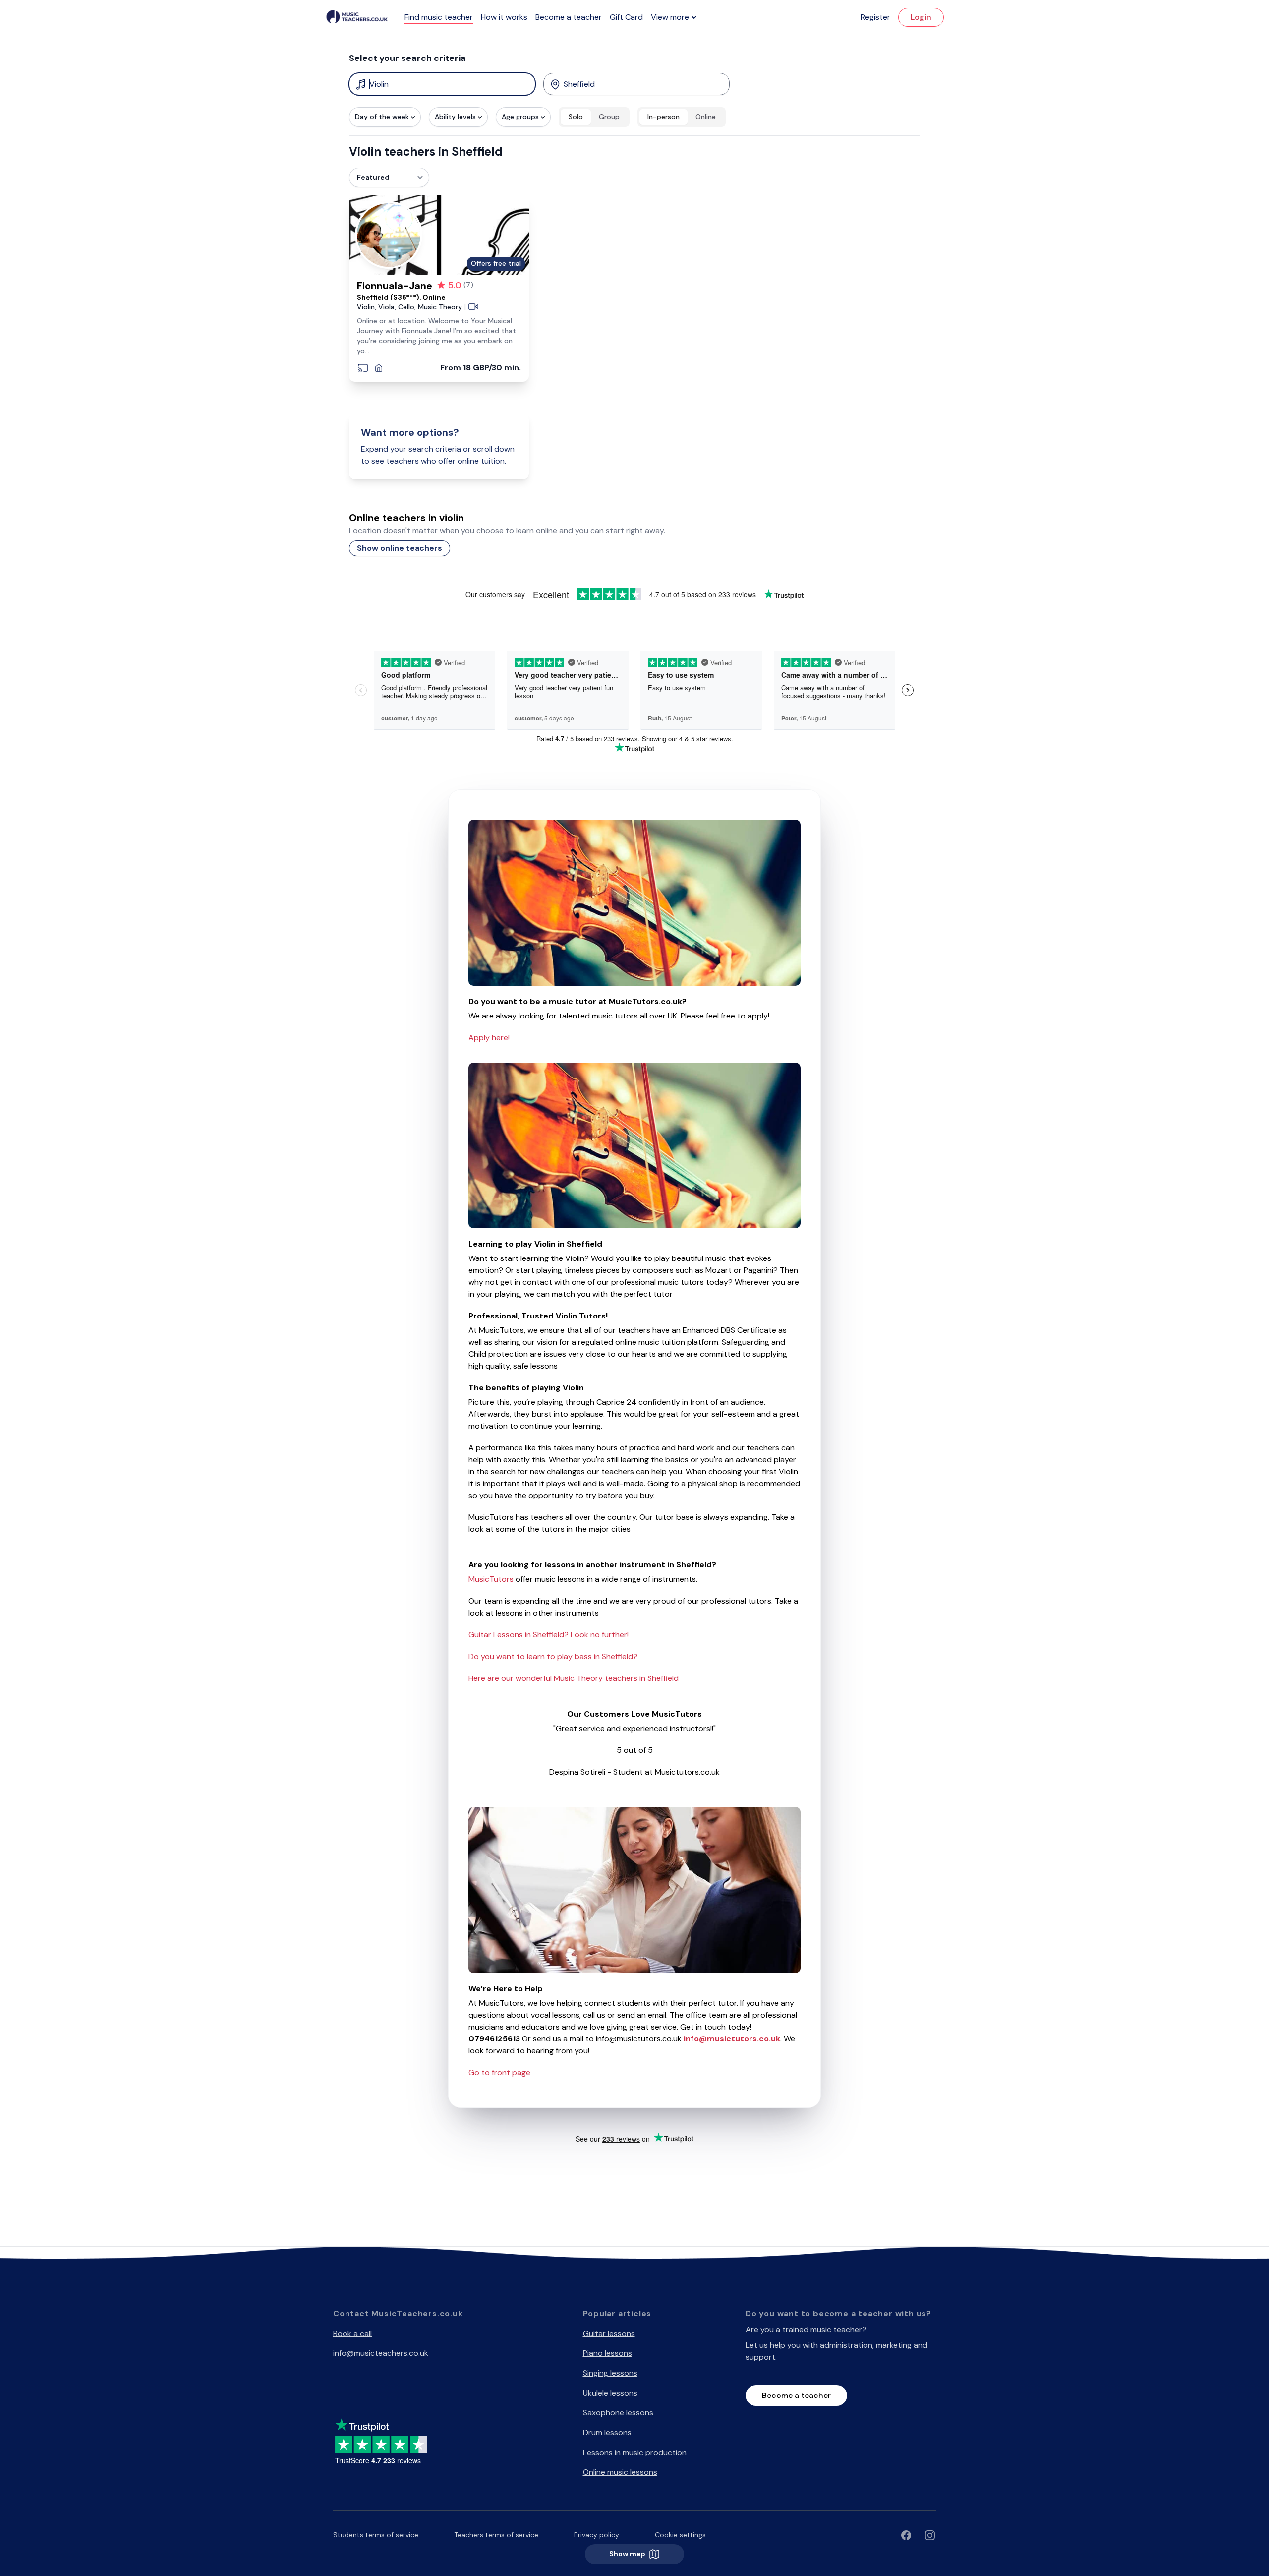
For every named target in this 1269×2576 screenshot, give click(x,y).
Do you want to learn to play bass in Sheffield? (553, 1656)
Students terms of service (376, 2535)
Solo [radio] (576, 117)
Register (875, 17)
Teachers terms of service (496, 2535)
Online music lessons (620, 2472)
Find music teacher (439, 17)
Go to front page (499, 2072)
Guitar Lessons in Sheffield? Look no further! (548, 1635)
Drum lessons (607, 2432)
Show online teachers (400, 548)
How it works (504, 17)
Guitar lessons (609, 2333)
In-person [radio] (663, 117)
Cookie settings (680, 2535)
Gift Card (626, 17)
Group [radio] (609, 117)
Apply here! (489, 1038)
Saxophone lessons (618, 2413)
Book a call (352, 2333)
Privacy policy (597, 2535)
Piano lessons (607, 2353)
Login (921, 17)
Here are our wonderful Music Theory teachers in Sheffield (574, 1678)
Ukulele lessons (610, 2393)
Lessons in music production (635, 2452)
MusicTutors (491, 1579)
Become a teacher (569, 17)
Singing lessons (610, 2373)
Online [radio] (706, 117)
